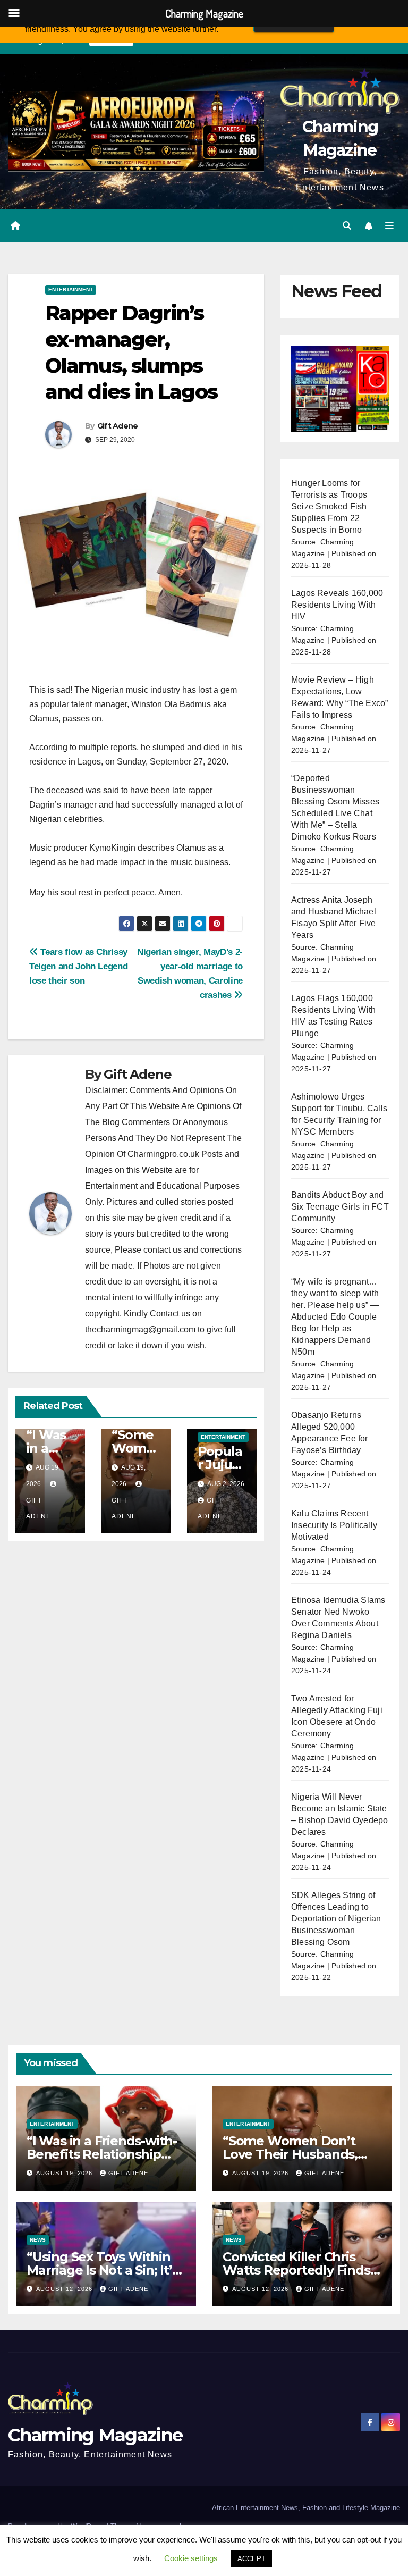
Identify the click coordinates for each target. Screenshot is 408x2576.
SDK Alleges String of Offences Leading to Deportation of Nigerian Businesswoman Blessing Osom (336, 1919)
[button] (347, 226)
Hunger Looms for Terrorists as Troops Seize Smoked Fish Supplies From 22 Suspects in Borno (329, 506)
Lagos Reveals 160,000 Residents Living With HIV (337, 605)
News (38, 2240)
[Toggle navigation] (389, 226)
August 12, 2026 (65, 2289)
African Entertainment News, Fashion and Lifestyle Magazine (306, 2508)
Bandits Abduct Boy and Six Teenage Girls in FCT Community (340, 1207)
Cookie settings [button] (191, 2558)
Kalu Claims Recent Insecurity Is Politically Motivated (334, 1525)
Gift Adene (118, 426)
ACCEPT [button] (252, 2559)
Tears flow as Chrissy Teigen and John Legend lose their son (78, 966)
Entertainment (71, 290)
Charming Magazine (95, 2435)
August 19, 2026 (65, 2173)
